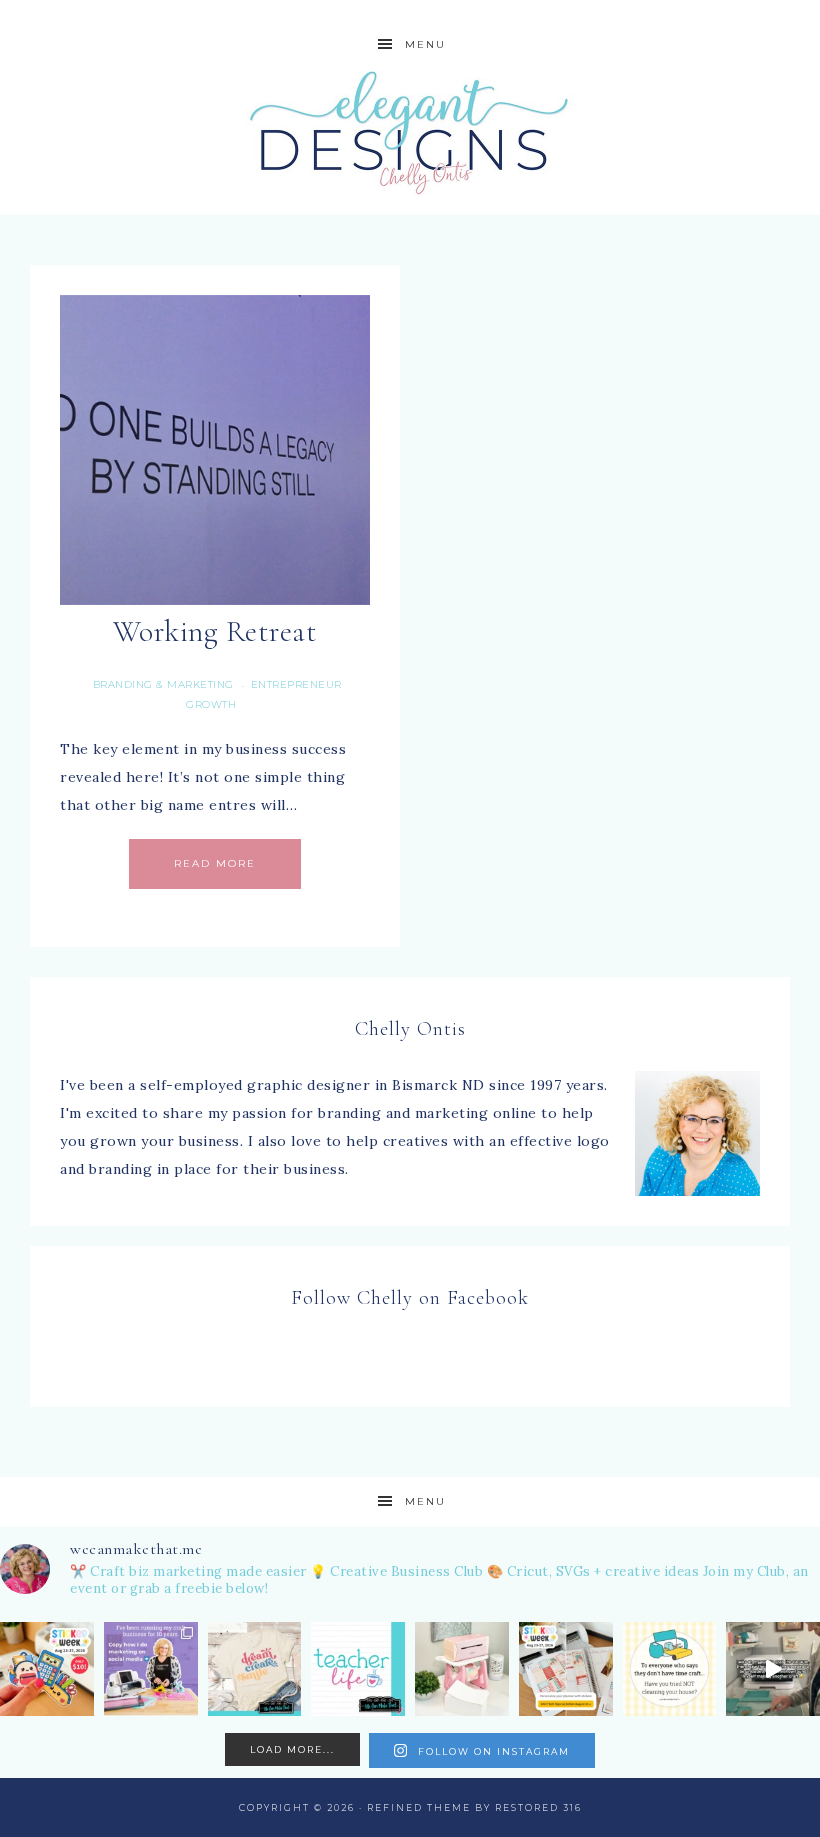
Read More (215, 863)
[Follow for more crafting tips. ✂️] (670, 1669)
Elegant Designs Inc (410, 132)
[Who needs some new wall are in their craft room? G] (255, 1669)
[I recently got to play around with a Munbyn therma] (462, 1669)
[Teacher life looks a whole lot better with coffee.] (358, 1669)
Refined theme (419, 1807)
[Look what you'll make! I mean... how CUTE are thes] (47, 1669)
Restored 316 (538, 1807)
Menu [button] (425, 44)
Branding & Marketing (163, 684)
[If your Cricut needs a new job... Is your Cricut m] (566, 1669)
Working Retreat (215, 631)
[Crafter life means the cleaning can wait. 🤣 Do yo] (773, 1669)
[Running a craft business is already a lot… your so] (151, 1669)
